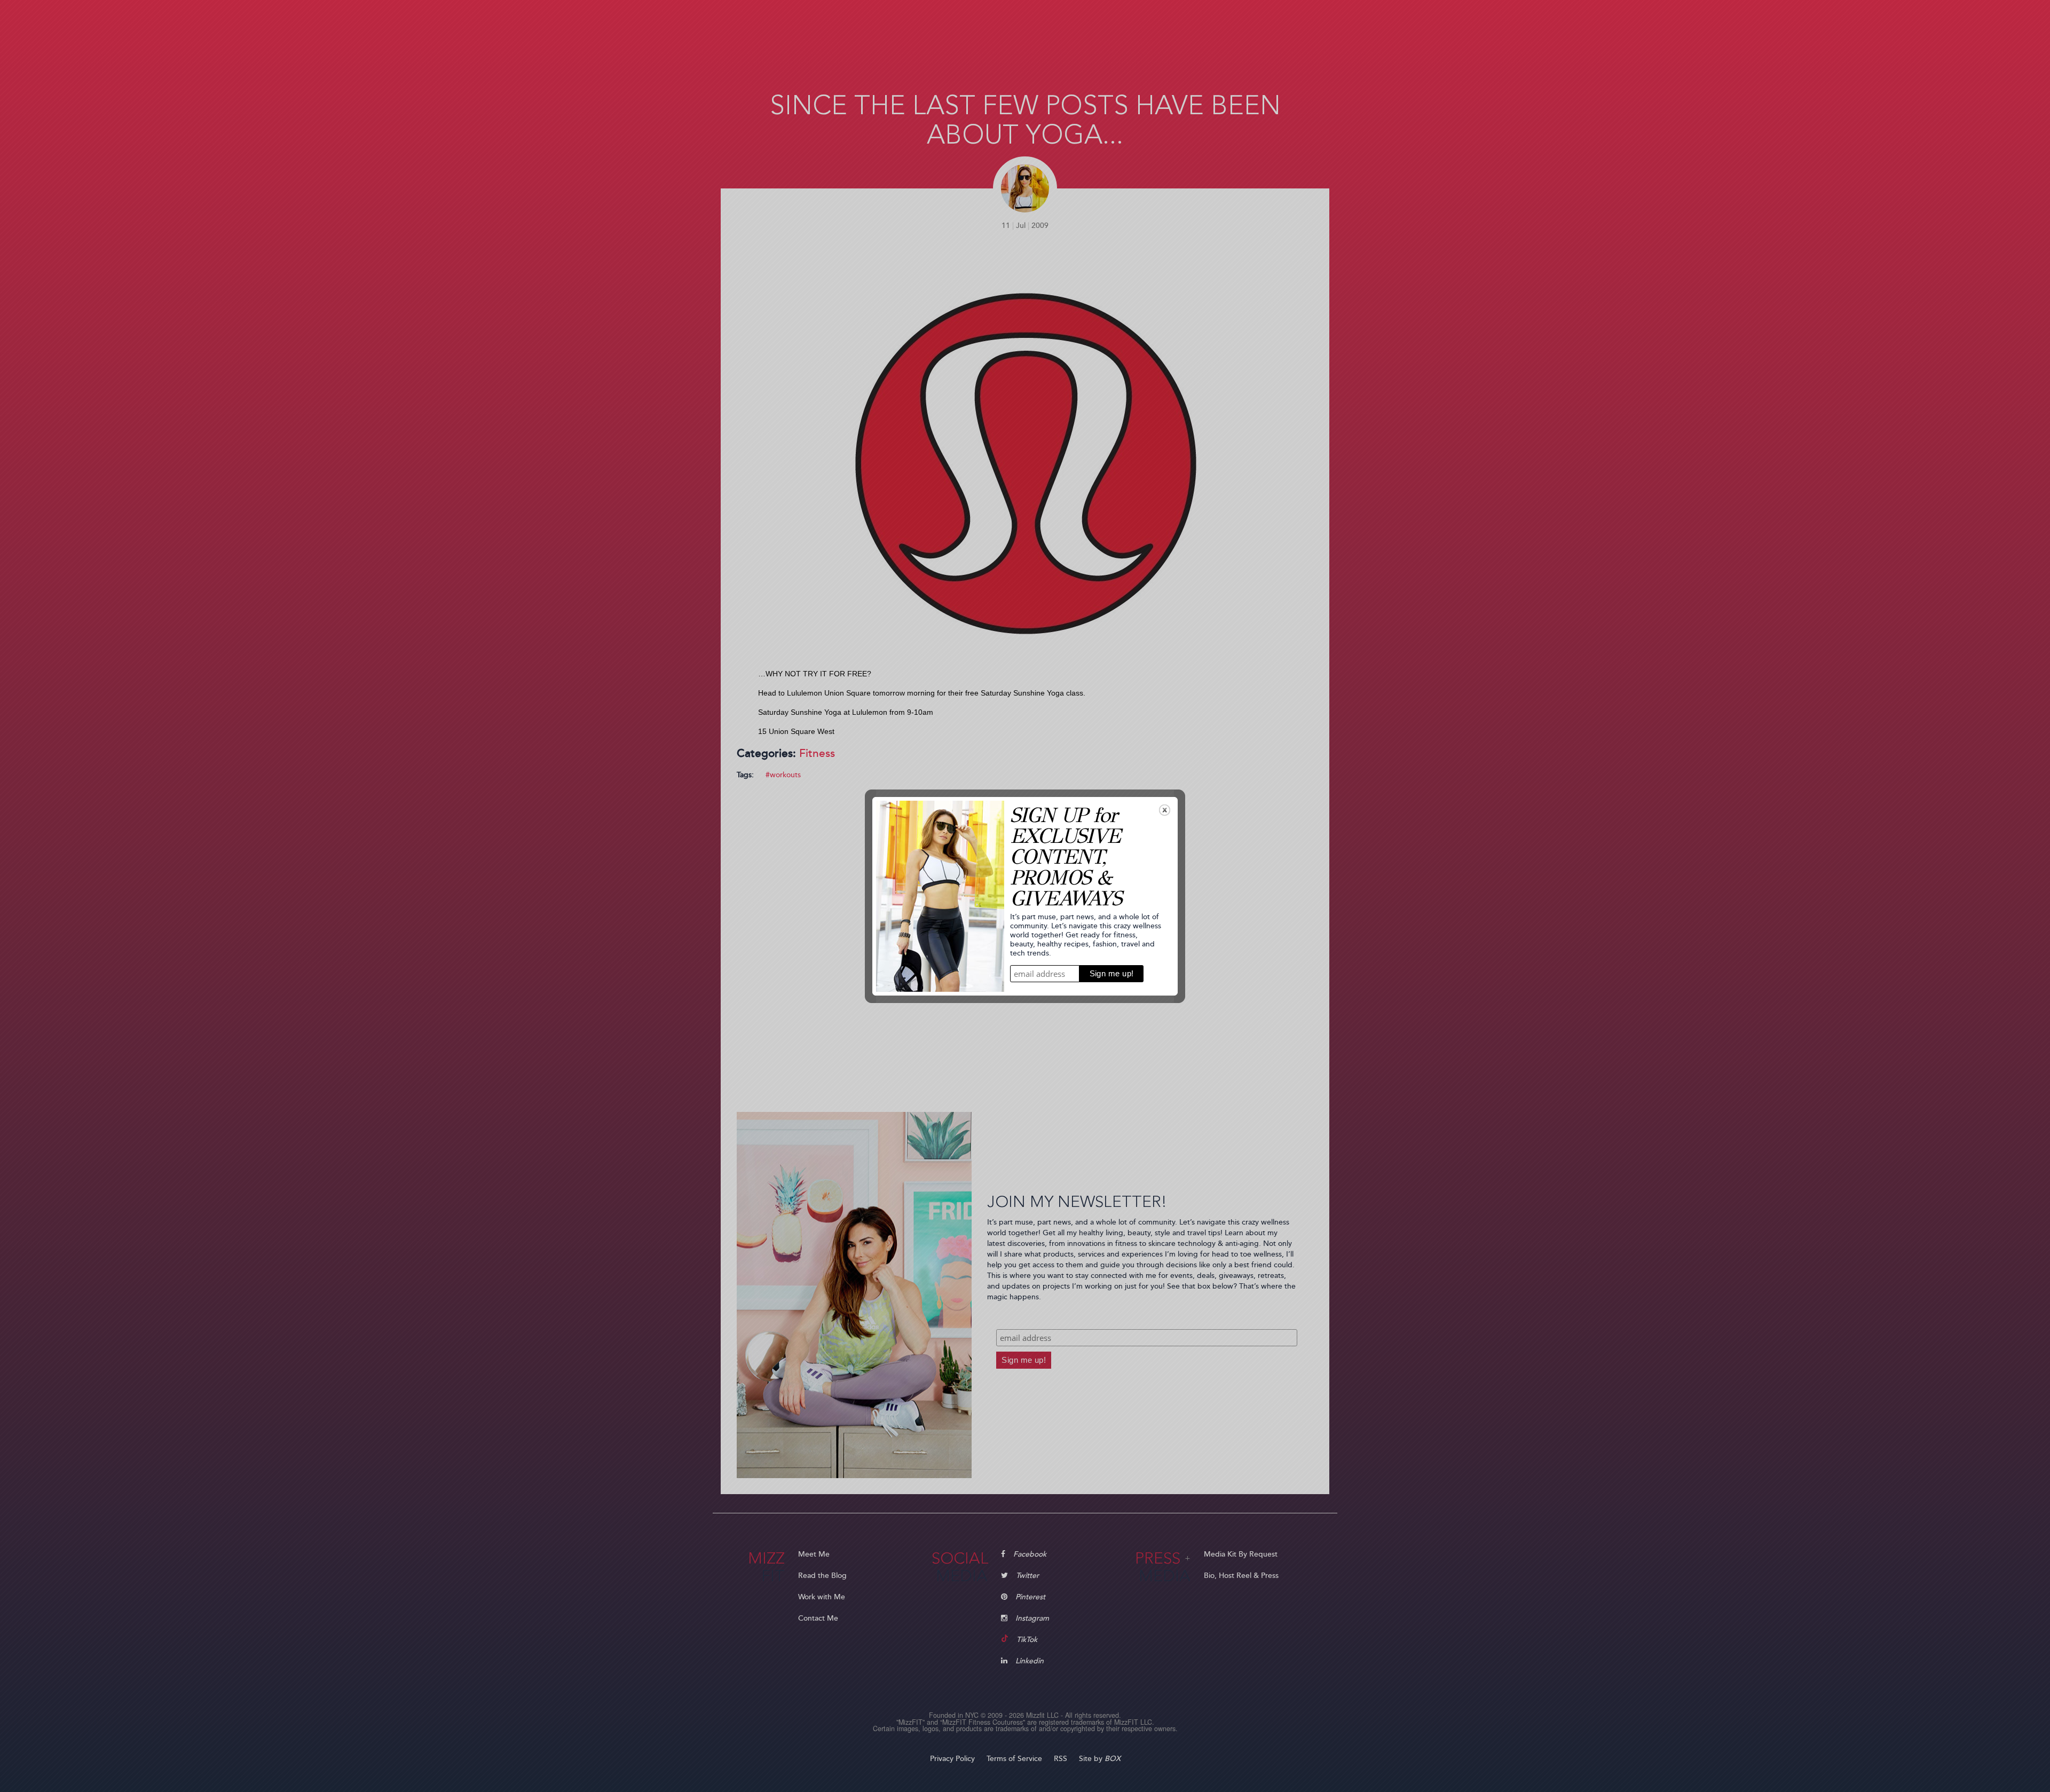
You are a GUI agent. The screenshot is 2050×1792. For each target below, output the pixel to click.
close (1165, 810)
